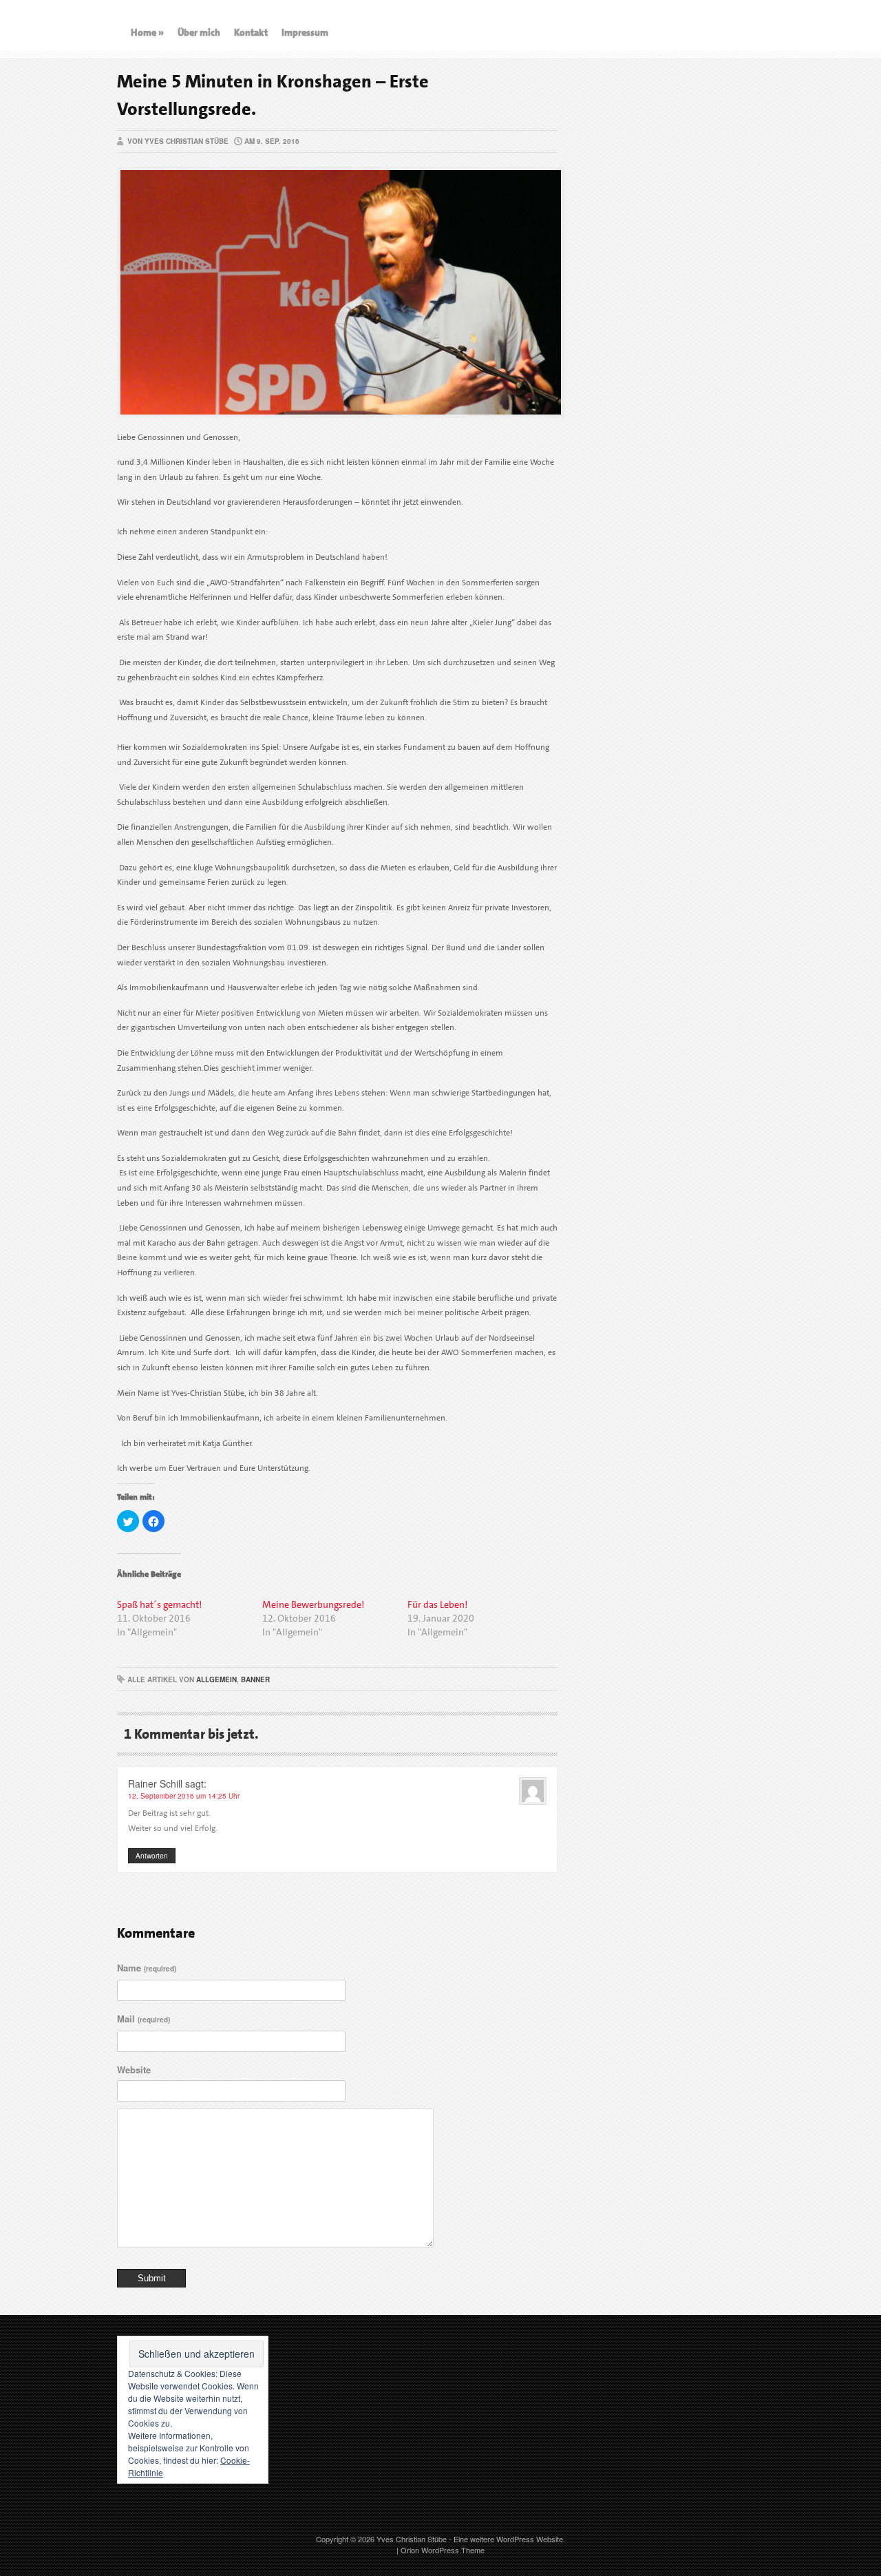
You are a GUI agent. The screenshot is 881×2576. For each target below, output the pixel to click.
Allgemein (216, 1679)
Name (147, 1968)
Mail (144, 2019)
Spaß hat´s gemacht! (159, 1604)
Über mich (199, 32)
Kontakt (251, 32)
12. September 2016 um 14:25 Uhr (184, 1796)
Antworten (152, 1856)
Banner (255, 1679)
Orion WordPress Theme (443, 2550)
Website (134, 2070)
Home (147, 32)
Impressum (305, 32)
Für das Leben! (437, 1604)
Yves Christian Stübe (412, 2539)
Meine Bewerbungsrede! (313, 1604)
